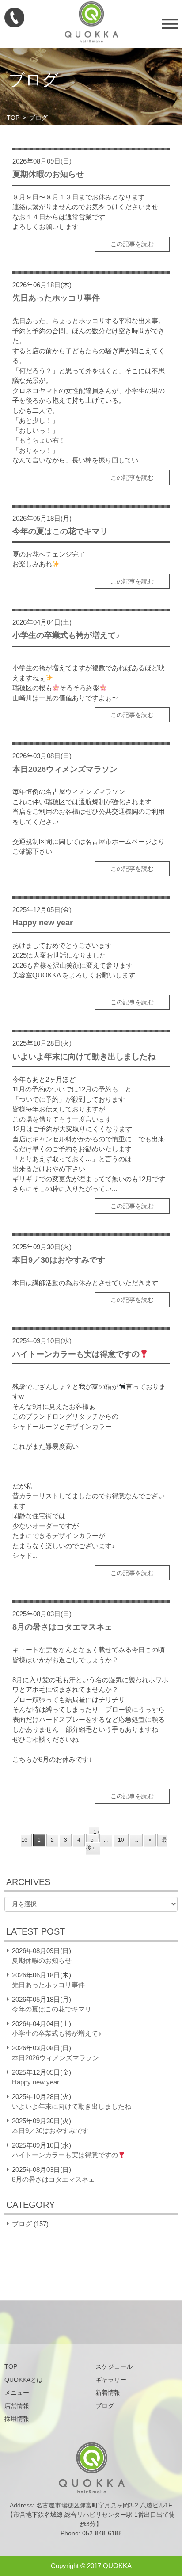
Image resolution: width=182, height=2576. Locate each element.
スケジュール (114, 2366)
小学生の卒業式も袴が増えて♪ (66, 635)
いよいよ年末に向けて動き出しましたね (84, 1057)
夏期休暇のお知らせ (48, 174)
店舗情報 (17, 2406)
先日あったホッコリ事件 (56, 298)
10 (121, 1840)
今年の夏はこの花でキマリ (60, 531)
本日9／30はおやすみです (59, 1260)
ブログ (22, 2224)
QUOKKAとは (24, 2380)
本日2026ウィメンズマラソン (65, 769)
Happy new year (43, 923)
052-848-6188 (102, 2533)
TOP (13, 118)
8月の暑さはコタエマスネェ (62, 1627)
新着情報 (108, 2393)
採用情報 (17, 2419)
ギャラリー (111, 2380)
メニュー (17, 2393)
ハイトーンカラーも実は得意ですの (76, 1354)
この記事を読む (132, 244)
